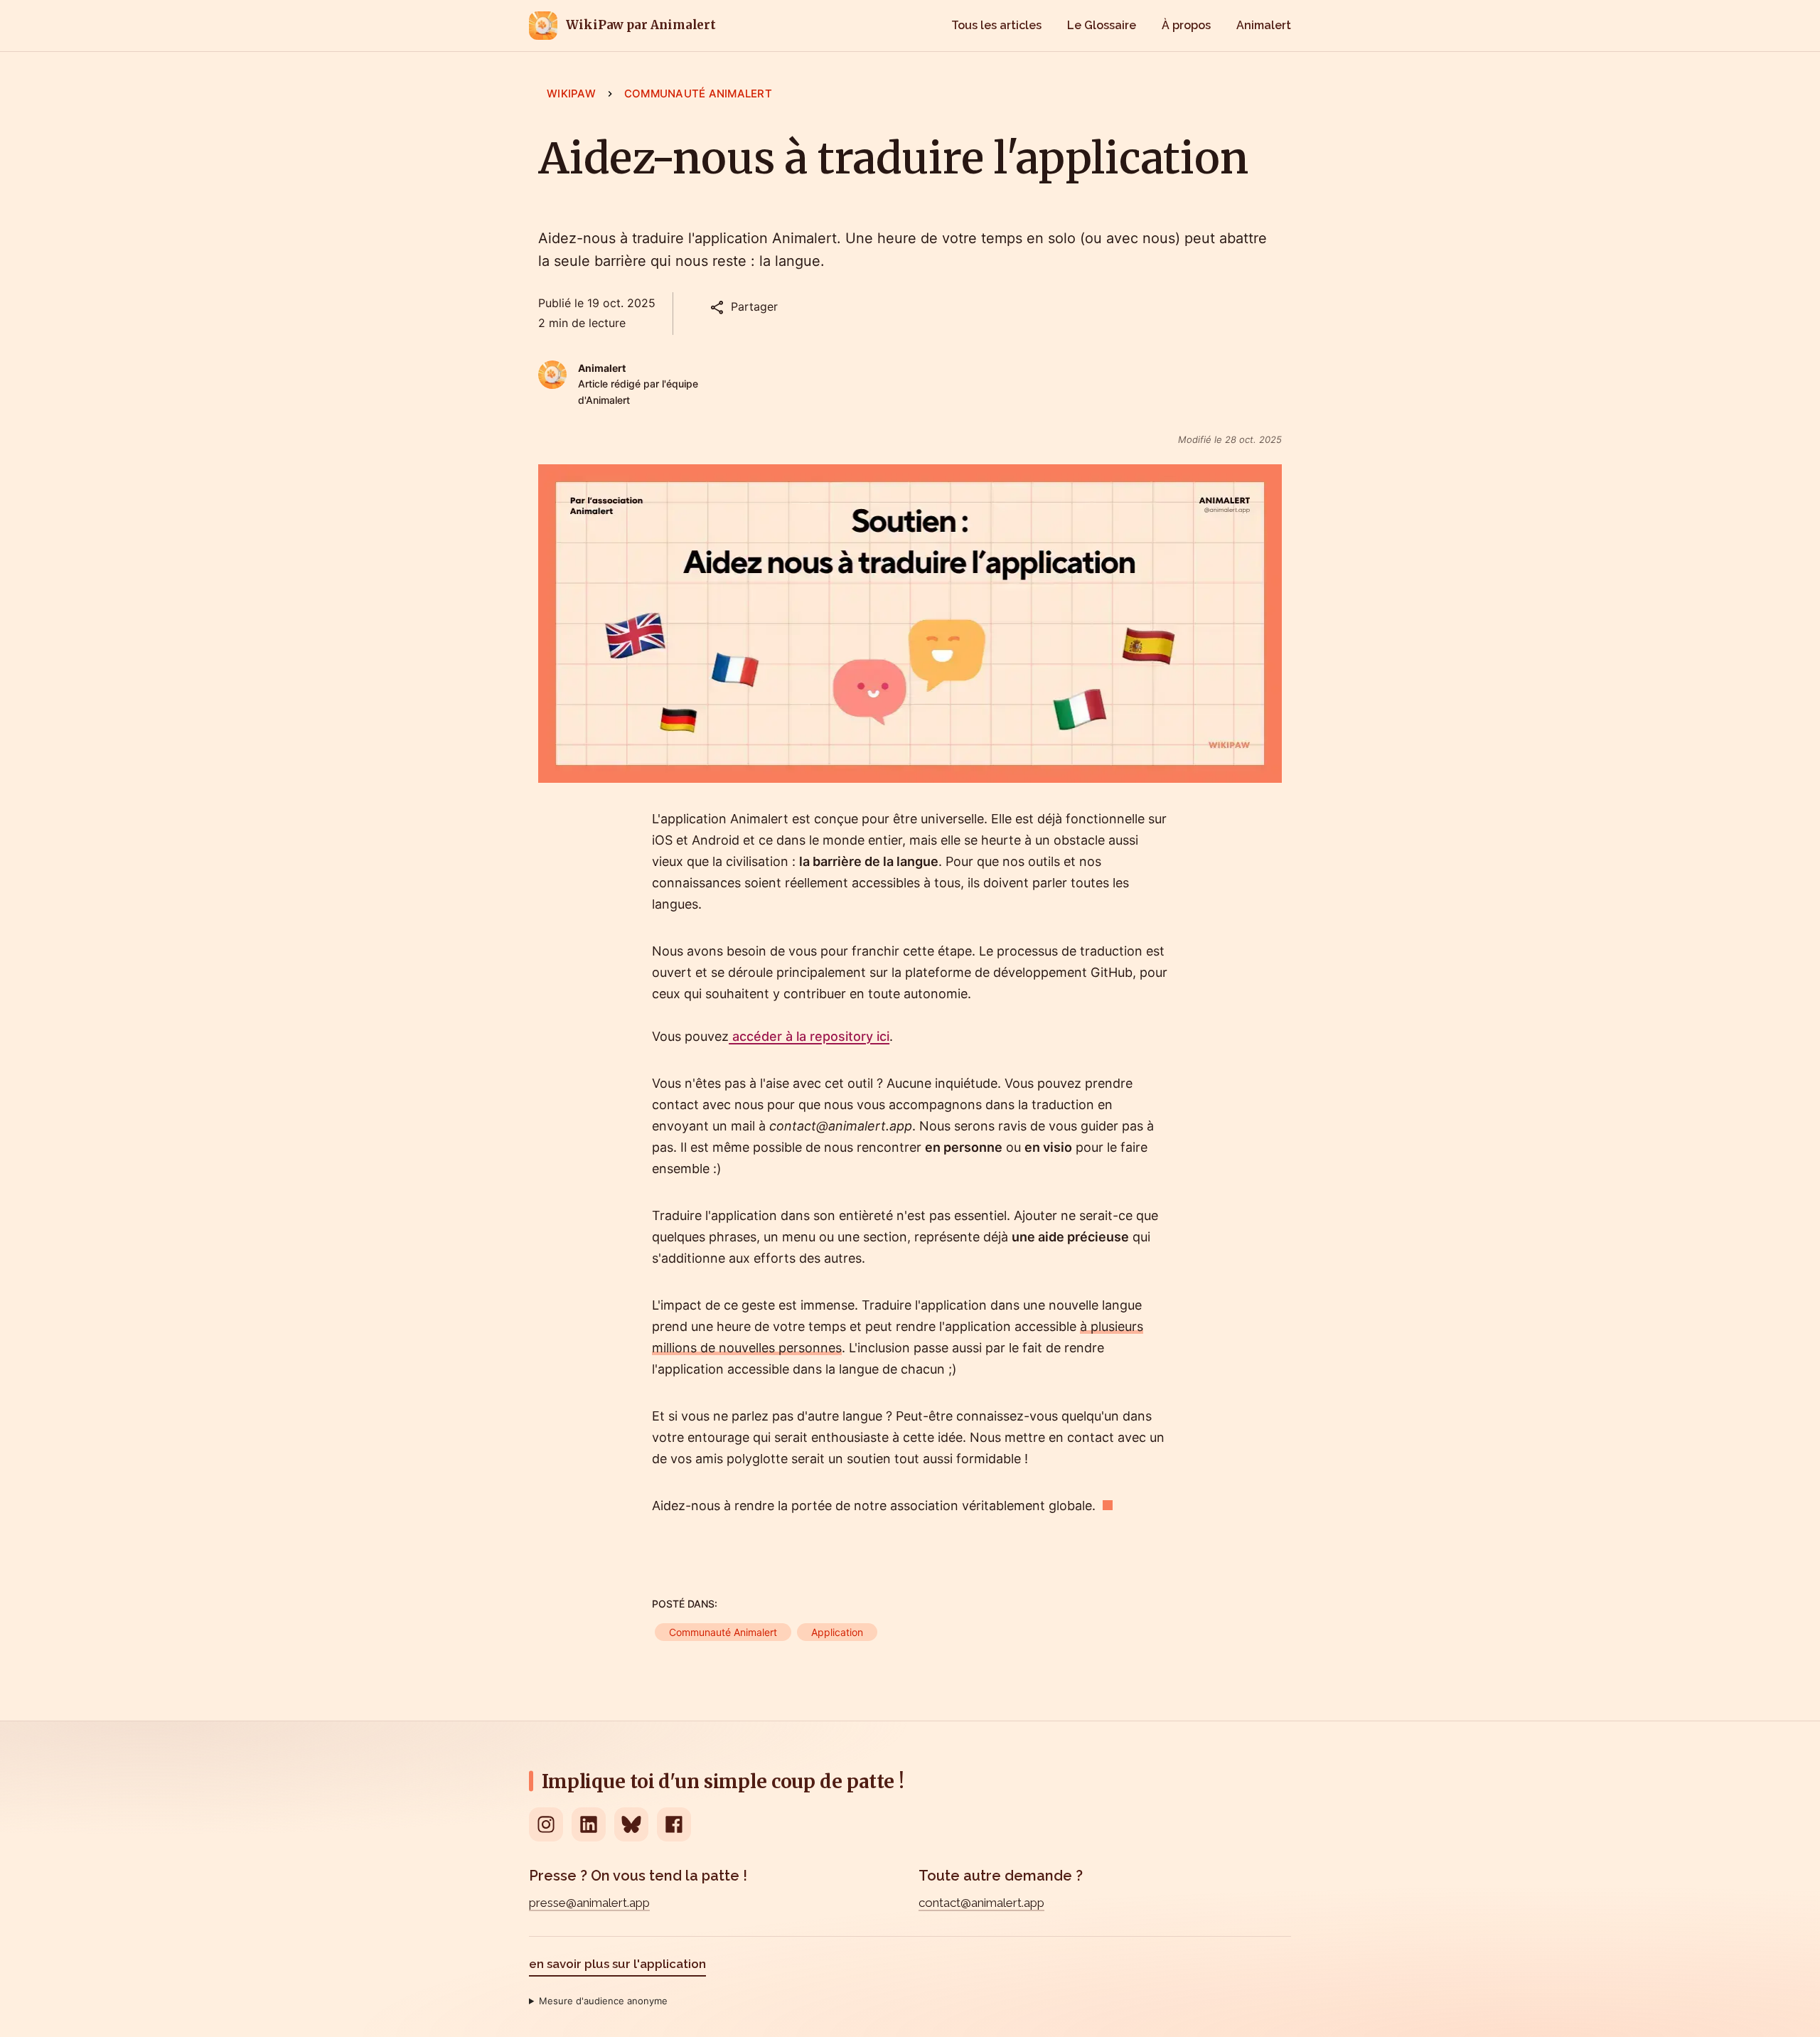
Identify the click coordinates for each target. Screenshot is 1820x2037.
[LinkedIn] (589, 1824)
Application (837, 1632)
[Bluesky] (631, 1824)
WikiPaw (571, 93)
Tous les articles (996, 25)
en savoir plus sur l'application (617, 1964)
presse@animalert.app (589, 1903)
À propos (1186, 25)
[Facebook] (674, 1824)
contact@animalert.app (981, 1903)
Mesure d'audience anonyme (603, 2001)
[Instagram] (546, 1824)
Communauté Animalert (698, 93)
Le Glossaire (1102, 25)
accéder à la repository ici (809, 1036)
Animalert (1264, 25)
